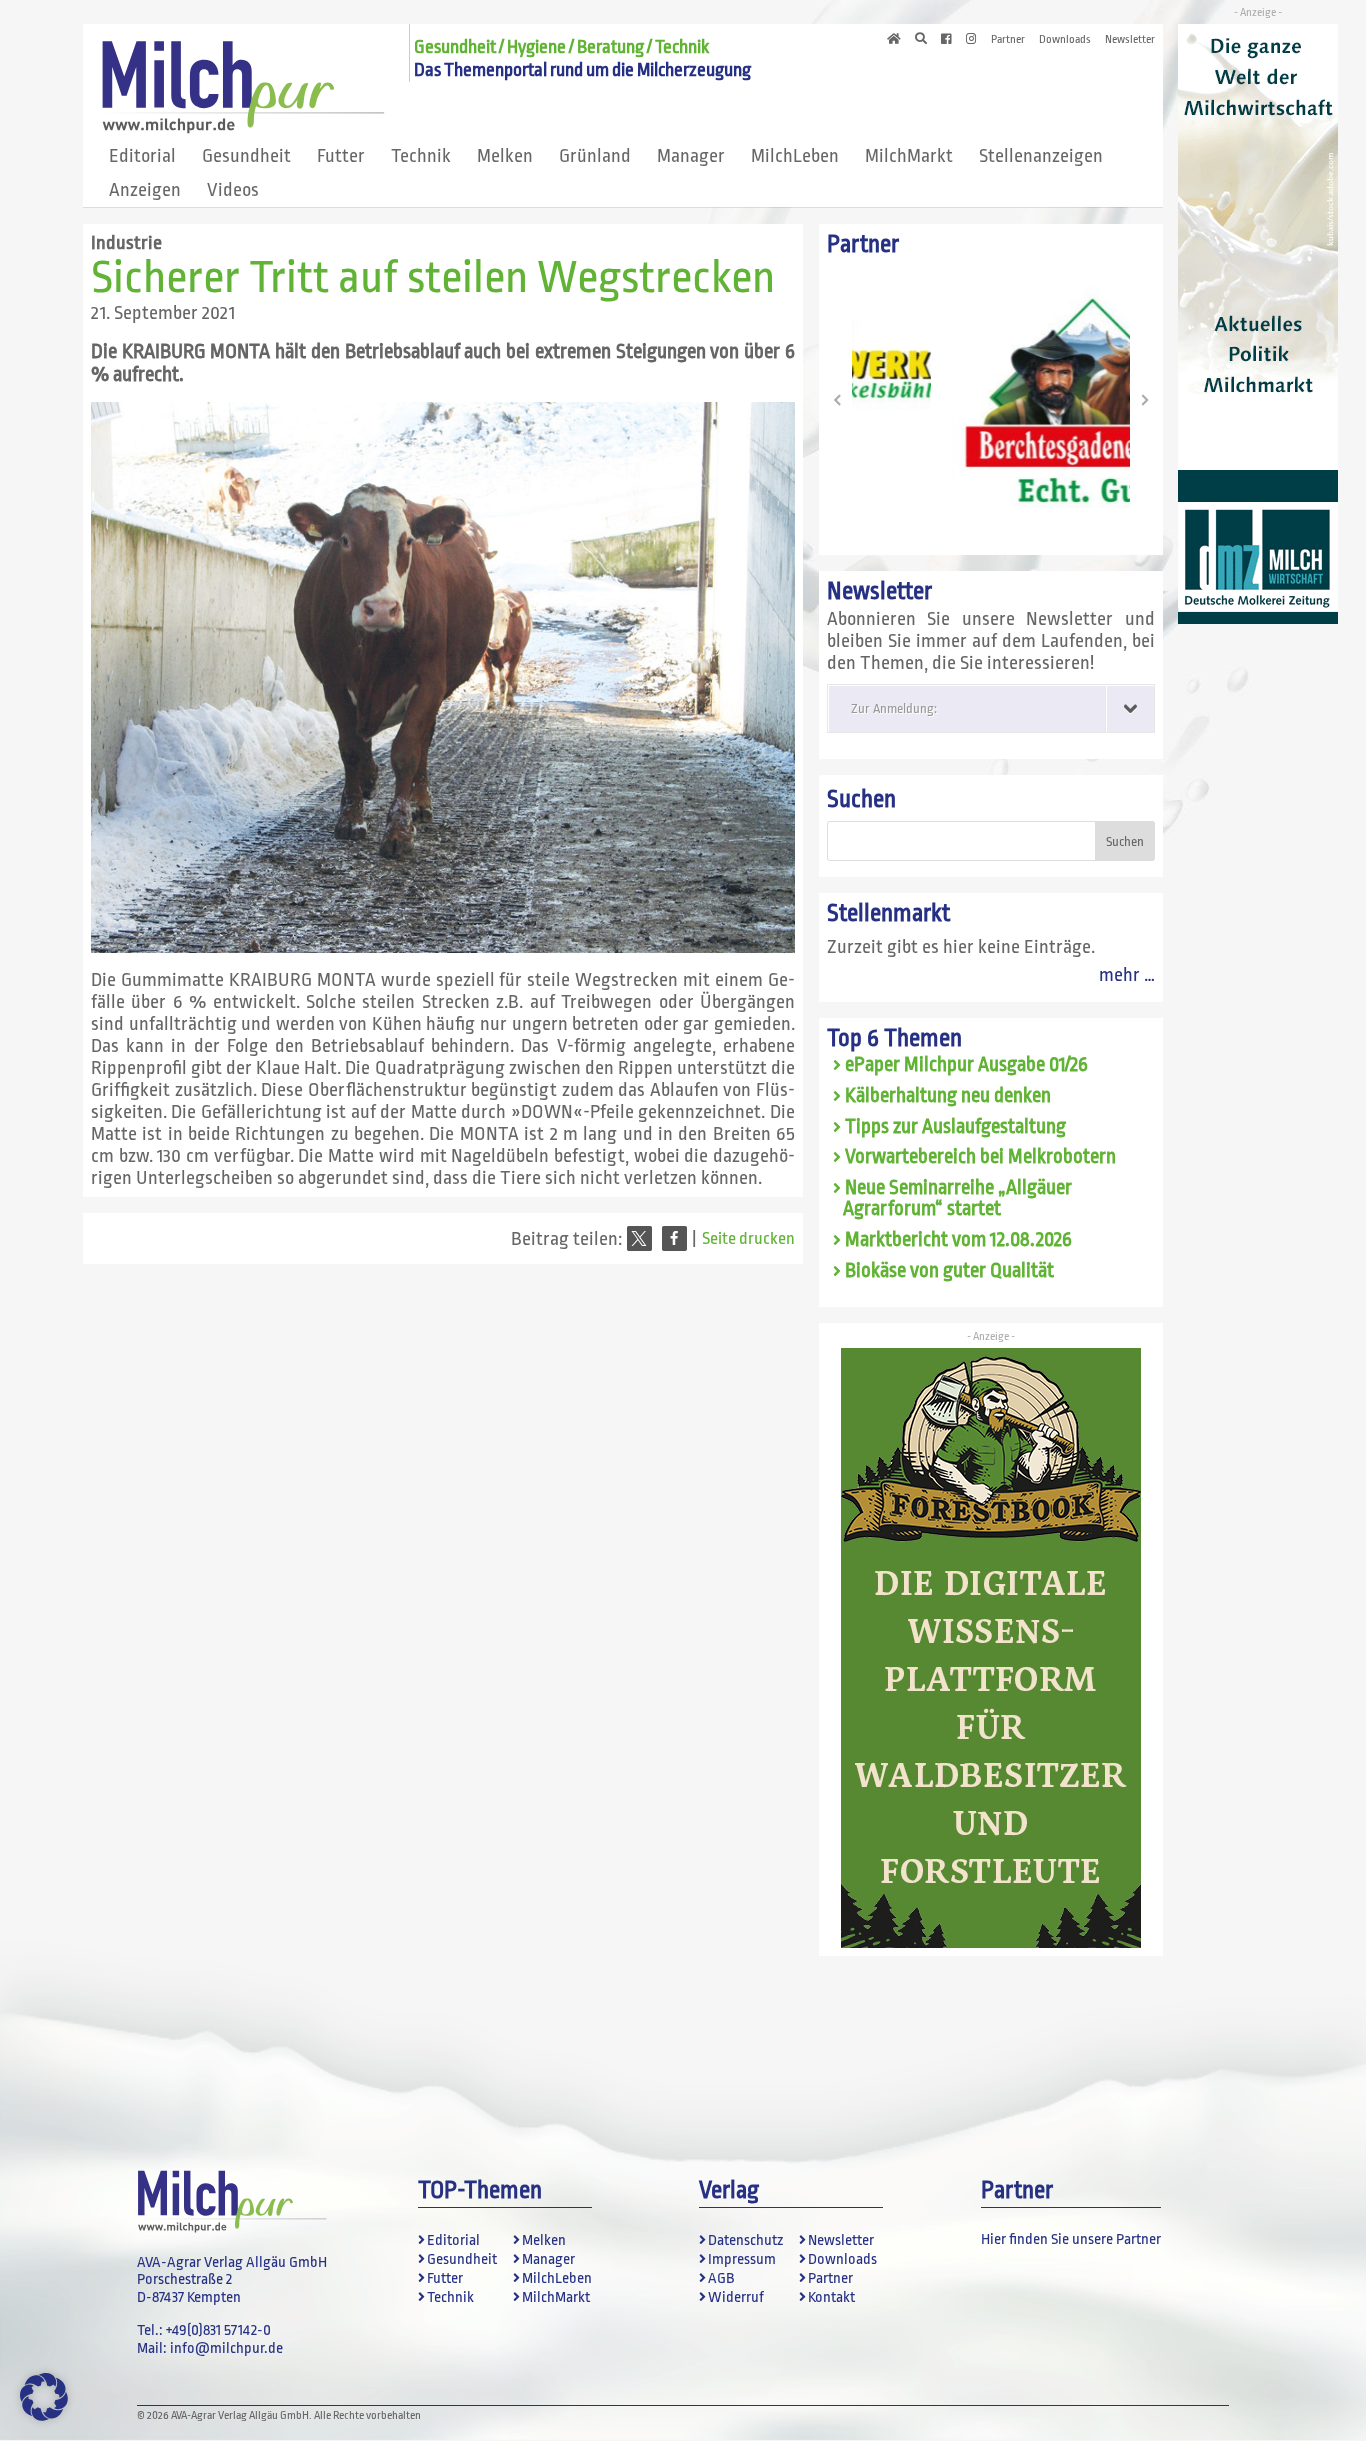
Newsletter (1130, 40)
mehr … (1127, 975)
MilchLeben (795, 156)
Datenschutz (745, 2240)
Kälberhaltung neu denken (948, 1096)
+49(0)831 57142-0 (218, 2330)
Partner (1008, 40)
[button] (639, 1238)
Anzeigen (145, 190)
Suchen (861, 799)
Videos (233, 190)
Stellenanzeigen (1041, 156)
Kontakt (831, 2297)
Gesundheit (246, 156)
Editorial (142, 156)
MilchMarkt (909, 156)
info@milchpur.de (226, 2348)
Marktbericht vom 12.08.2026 (958, 1240)
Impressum (742, 2259)
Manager (691, 156)
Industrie (126, 243)
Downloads (1065, 40)
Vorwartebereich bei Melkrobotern (980, 1157)
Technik (421, 156)
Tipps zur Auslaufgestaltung (955, 1127)
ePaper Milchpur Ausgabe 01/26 (966, 1065)
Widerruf (736, 2297)
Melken (505, 156)
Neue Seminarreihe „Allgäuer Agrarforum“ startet (957, 1198)
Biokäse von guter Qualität (949, 1271)
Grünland (595, 156)
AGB (721, 2278)
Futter (341, 156)
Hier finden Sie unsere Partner (1071, 2239)
